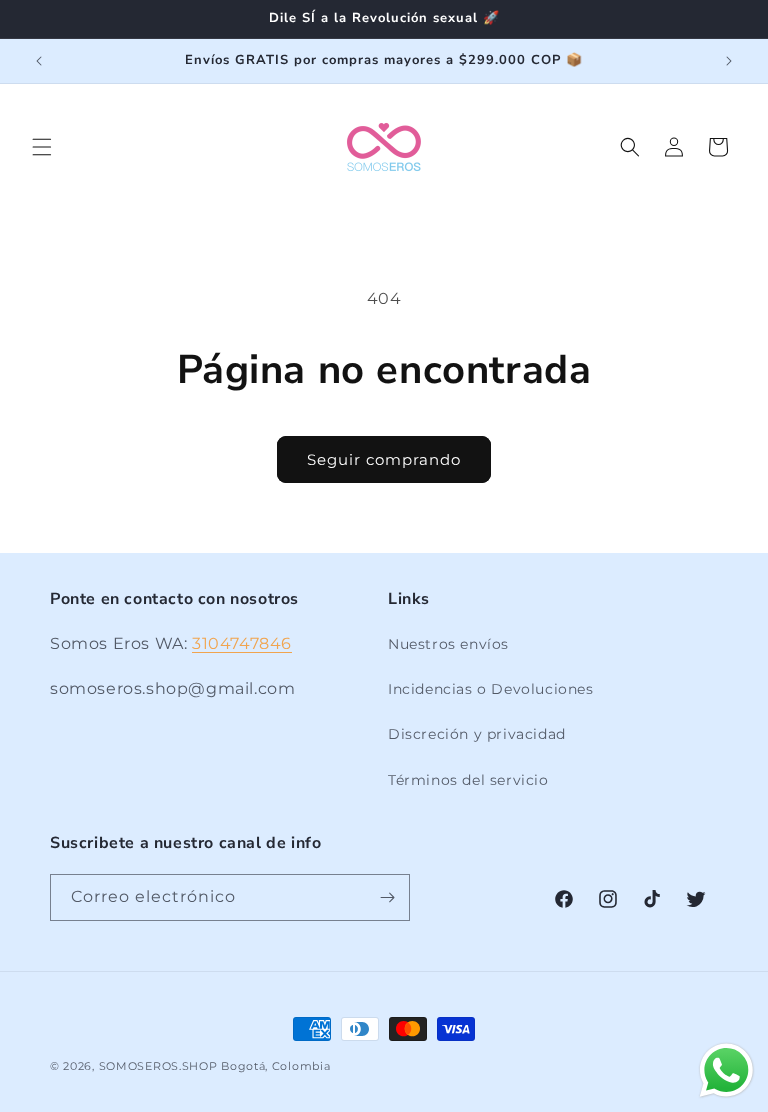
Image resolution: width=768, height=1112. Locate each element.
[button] (42, 147)
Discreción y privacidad (477, 734)
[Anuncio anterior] (39, 61)
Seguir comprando (384, 459)
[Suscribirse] (387, 897)
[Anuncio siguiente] (729, 61)
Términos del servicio (468, 780)
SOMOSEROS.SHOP (158, 1066)
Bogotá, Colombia (275, 1066)
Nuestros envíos (448, 644)
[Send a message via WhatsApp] (726, 1070)
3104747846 (242, 643)
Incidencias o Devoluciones (491, 689)
